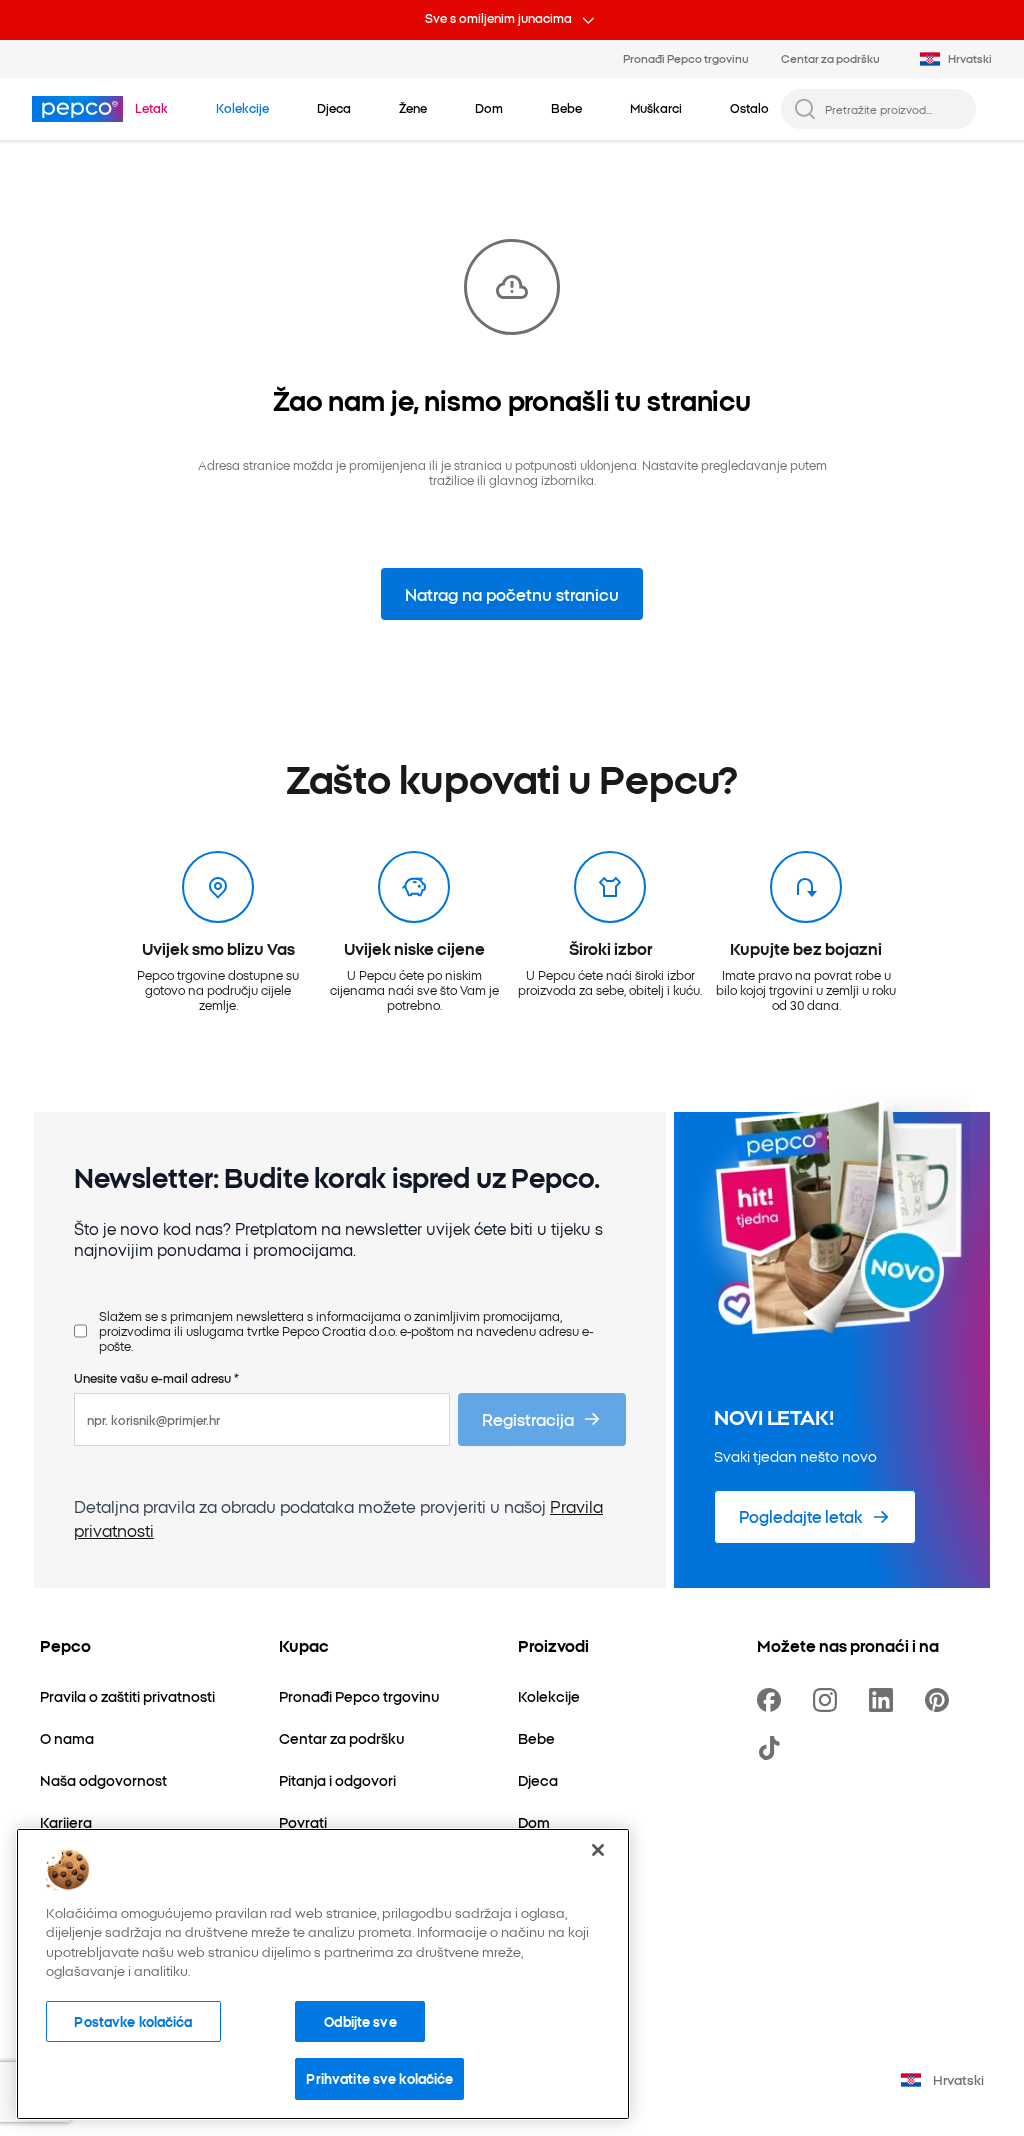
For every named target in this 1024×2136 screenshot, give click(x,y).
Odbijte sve (360, 2021)
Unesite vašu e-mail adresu (156, 1377)
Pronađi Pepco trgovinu (686, 58)
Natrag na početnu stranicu (512, 594)
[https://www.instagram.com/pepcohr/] (829, 1700)
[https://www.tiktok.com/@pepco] (773, 1748)
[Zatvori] (598, 1850)
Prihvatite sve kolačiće (379, 2078)
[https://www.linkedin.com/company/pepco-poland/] (885, 1700)
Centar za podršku (830, 58)
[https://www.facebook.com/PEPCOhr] (773, 1700)
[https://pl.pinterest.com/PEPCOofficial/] (941, 1700)
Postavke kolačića (133, 2021)
